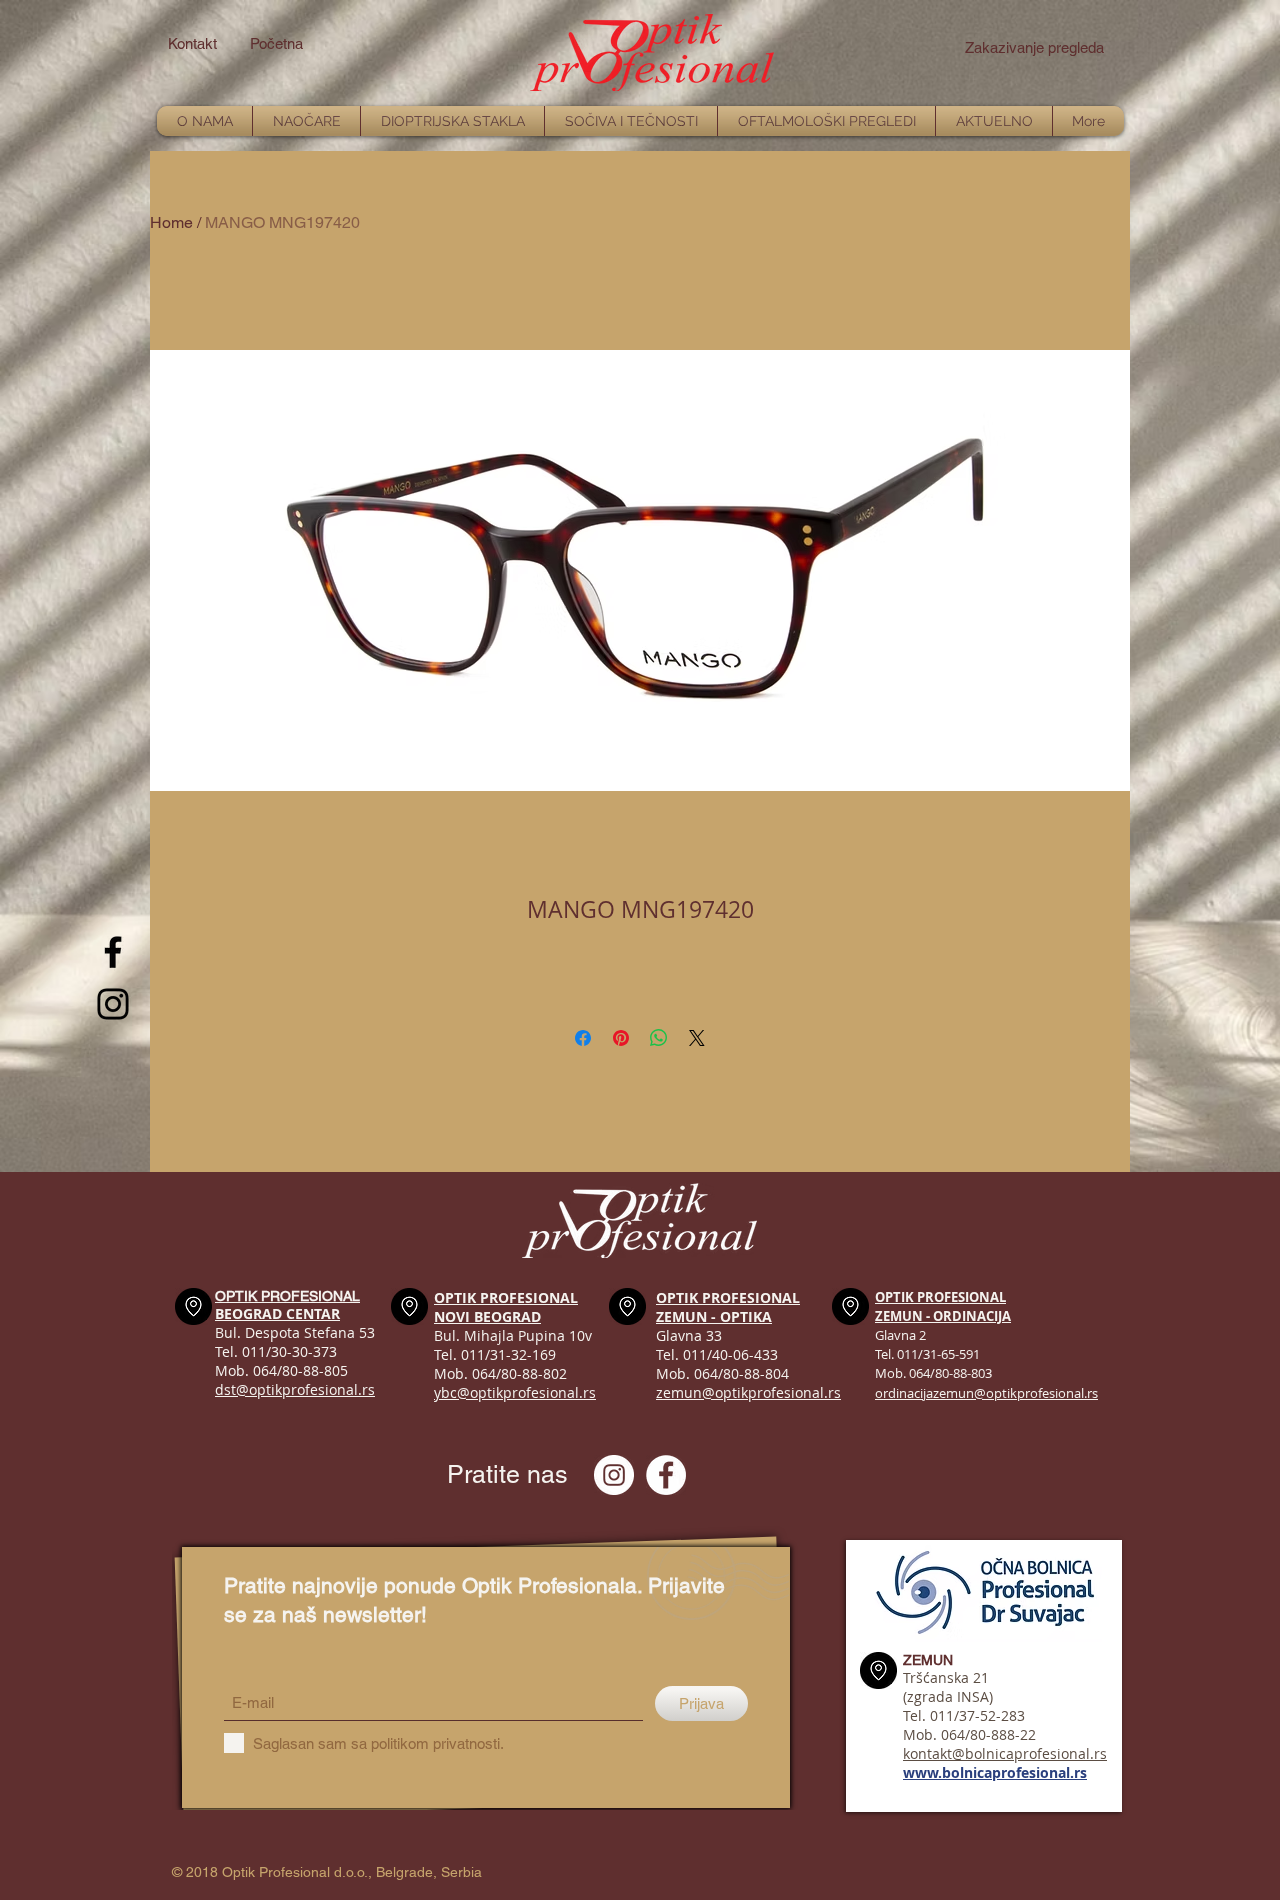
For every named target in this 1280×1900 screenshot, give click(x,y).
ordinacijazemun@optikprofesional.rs (986, 1393)
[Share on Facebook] (583, 1038)
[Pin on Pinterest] (621, 1038)
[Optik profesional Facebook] (666, 1475)
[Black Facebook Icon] (113, 952)
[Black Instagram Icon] (113, 1004)
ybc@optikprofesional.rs (515, 1392)
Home (171, 222)
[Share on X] (697, 1038)
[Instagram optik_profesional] (614, 1475)
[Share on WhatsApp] (659, 1038)
